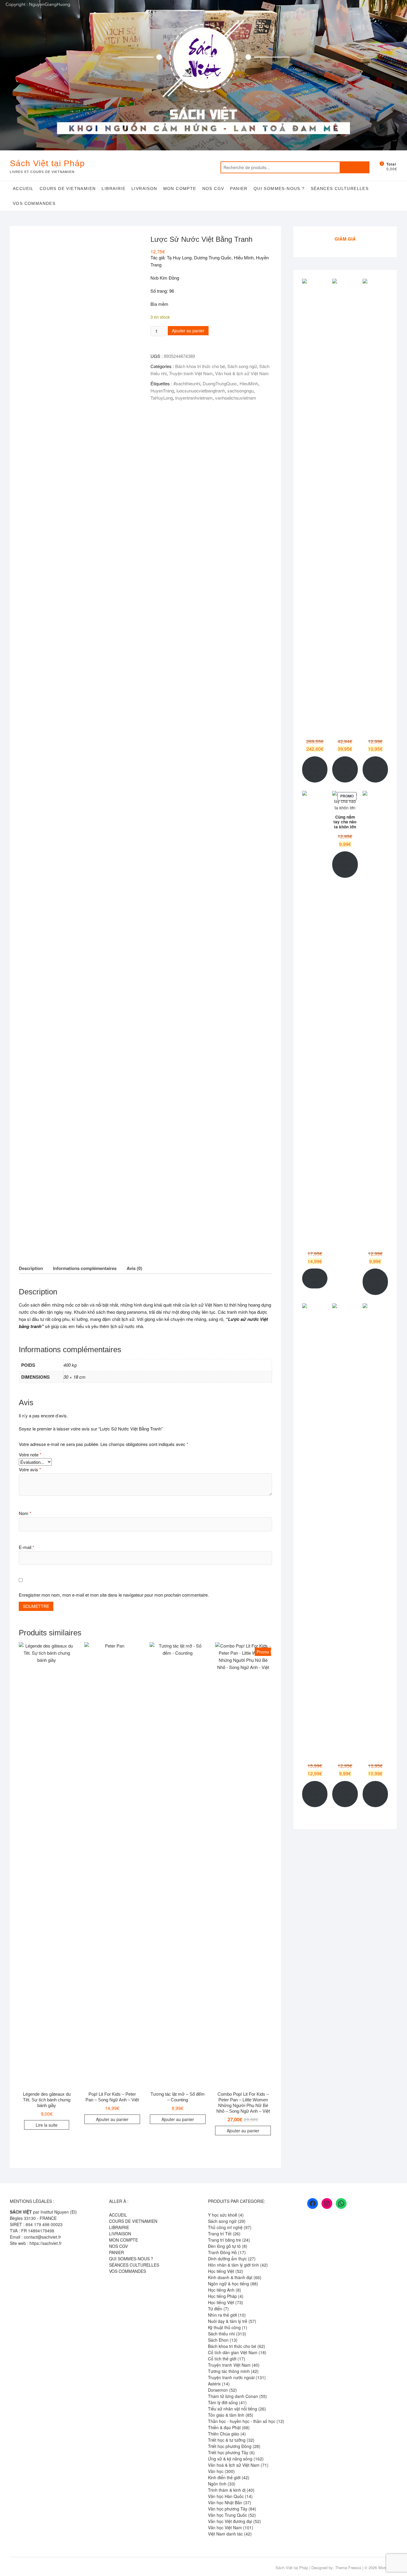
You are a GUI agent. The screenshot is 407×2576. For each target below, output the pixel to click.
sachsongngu (240, 391)
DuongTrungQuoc (220, 383)
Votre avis (30, 1469)
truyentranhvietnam (194, 398)
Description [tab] (31, 1268)
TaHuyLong (162, 398)
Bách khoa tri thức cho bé (200, 366)
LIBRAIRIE (114, 188)
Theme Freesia (348, 2568)
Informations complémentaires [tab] (85, 1268)
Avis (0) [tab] (134, 1268)
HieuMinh (249, 383)
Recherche (355, 167)
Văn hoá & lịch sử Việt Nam (242, 373)
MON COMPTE (180, 188)
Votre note (30, 1454)
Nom (25, 1513)
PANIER (239, 188)
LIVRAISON (144, 188)
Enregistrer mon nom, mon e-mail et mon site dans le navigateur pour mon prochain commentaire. (114, 1595)
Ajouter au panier (188, 331)
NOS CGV (213, 188)
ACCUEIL (23, 188)
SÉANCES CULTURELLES (340, 188)
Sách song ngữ (242, 366)
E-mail (27, 1547)
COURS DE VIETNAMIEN (68, 188)
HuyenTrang (162, 391)
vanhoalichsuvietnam (236, 398)
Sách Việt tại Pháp (47, 163)
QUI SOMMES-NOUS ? (279, 188)
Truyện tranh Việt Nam (191, 373)
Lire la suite (47, 2125)
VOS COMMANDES (34, 203)
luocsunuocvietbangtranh (201, 391)
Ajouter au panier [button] (112, 2119)
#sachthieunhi (187, 383)
